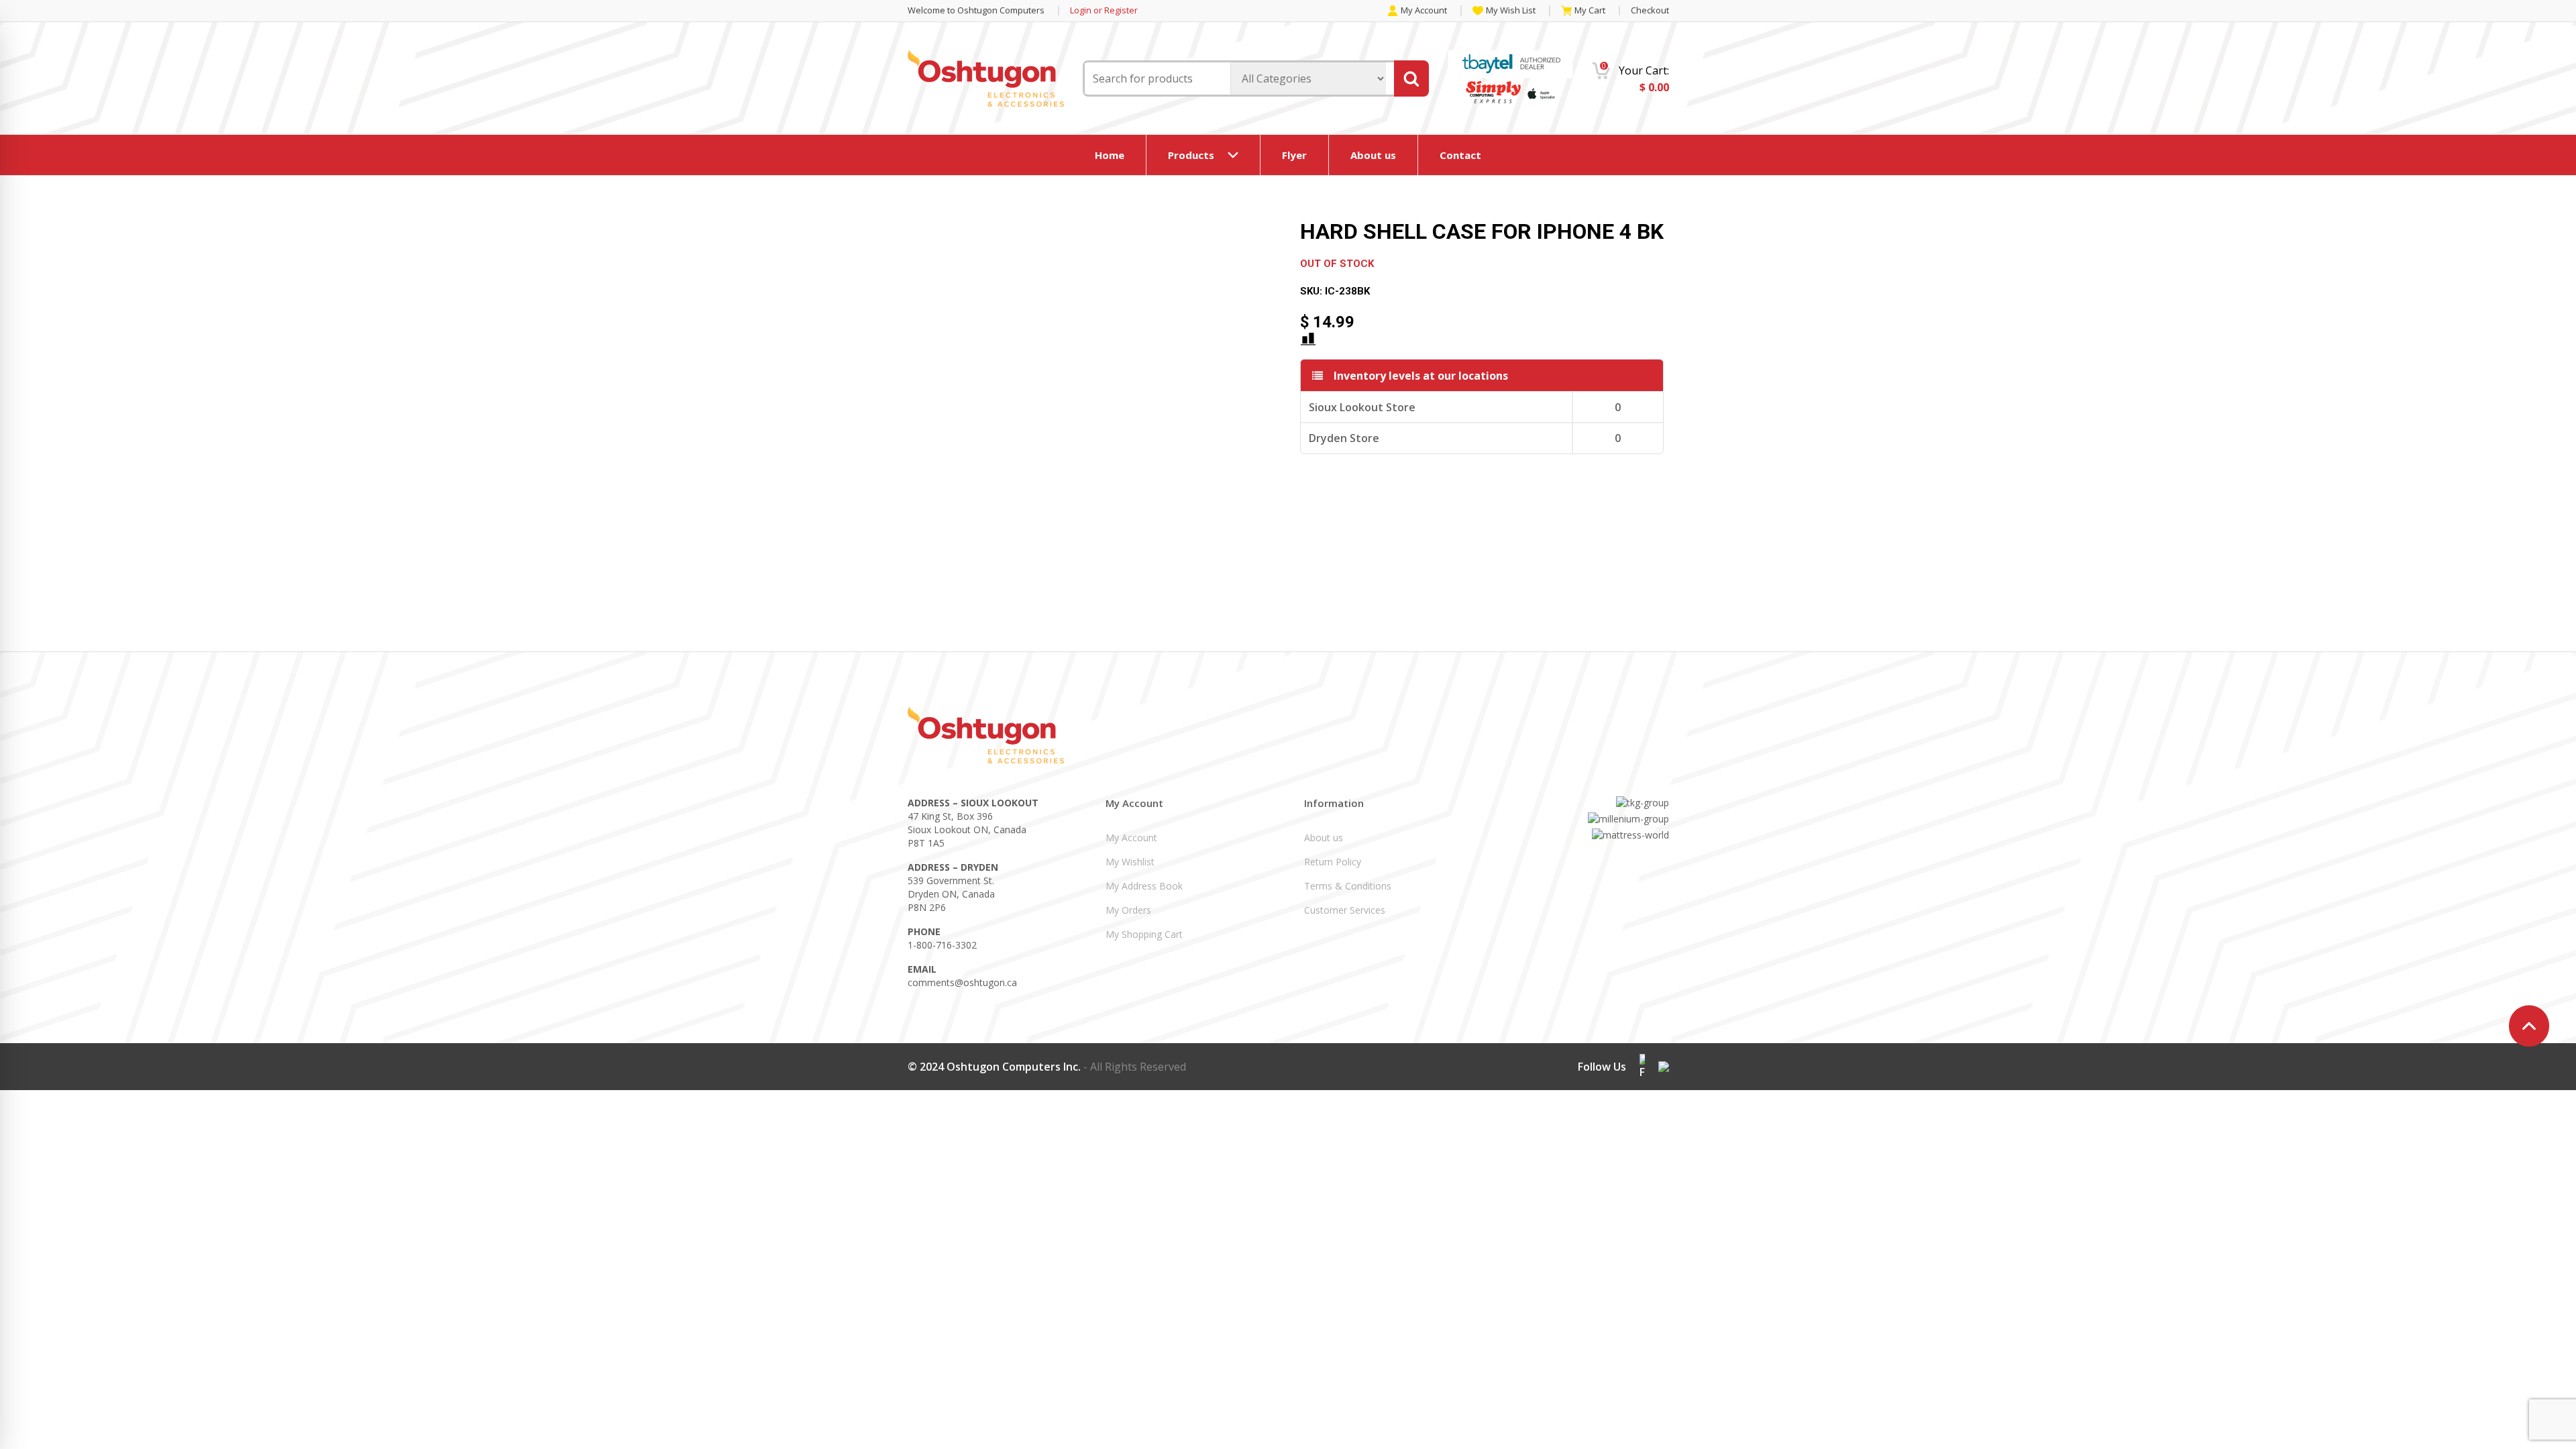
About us (1373, 155)
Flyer (1294, 155)
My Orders (1128, 910)
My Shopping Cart (1144, 934)
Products (1191, 155)
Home (1110, 155)
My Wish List (1511, 11)
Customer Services (1345, 910)
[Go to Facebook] (1642, 1067)
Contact (1460, 155)
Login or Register (1104, 10)
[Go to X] (1664, 1067)
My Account (1424, 11)
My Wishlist (1130, 862)
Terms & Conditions (1348, 886)
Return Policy (1333, 862)
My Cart (1590, 11)
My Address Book (1144, 886)
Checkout (1650, 10)
